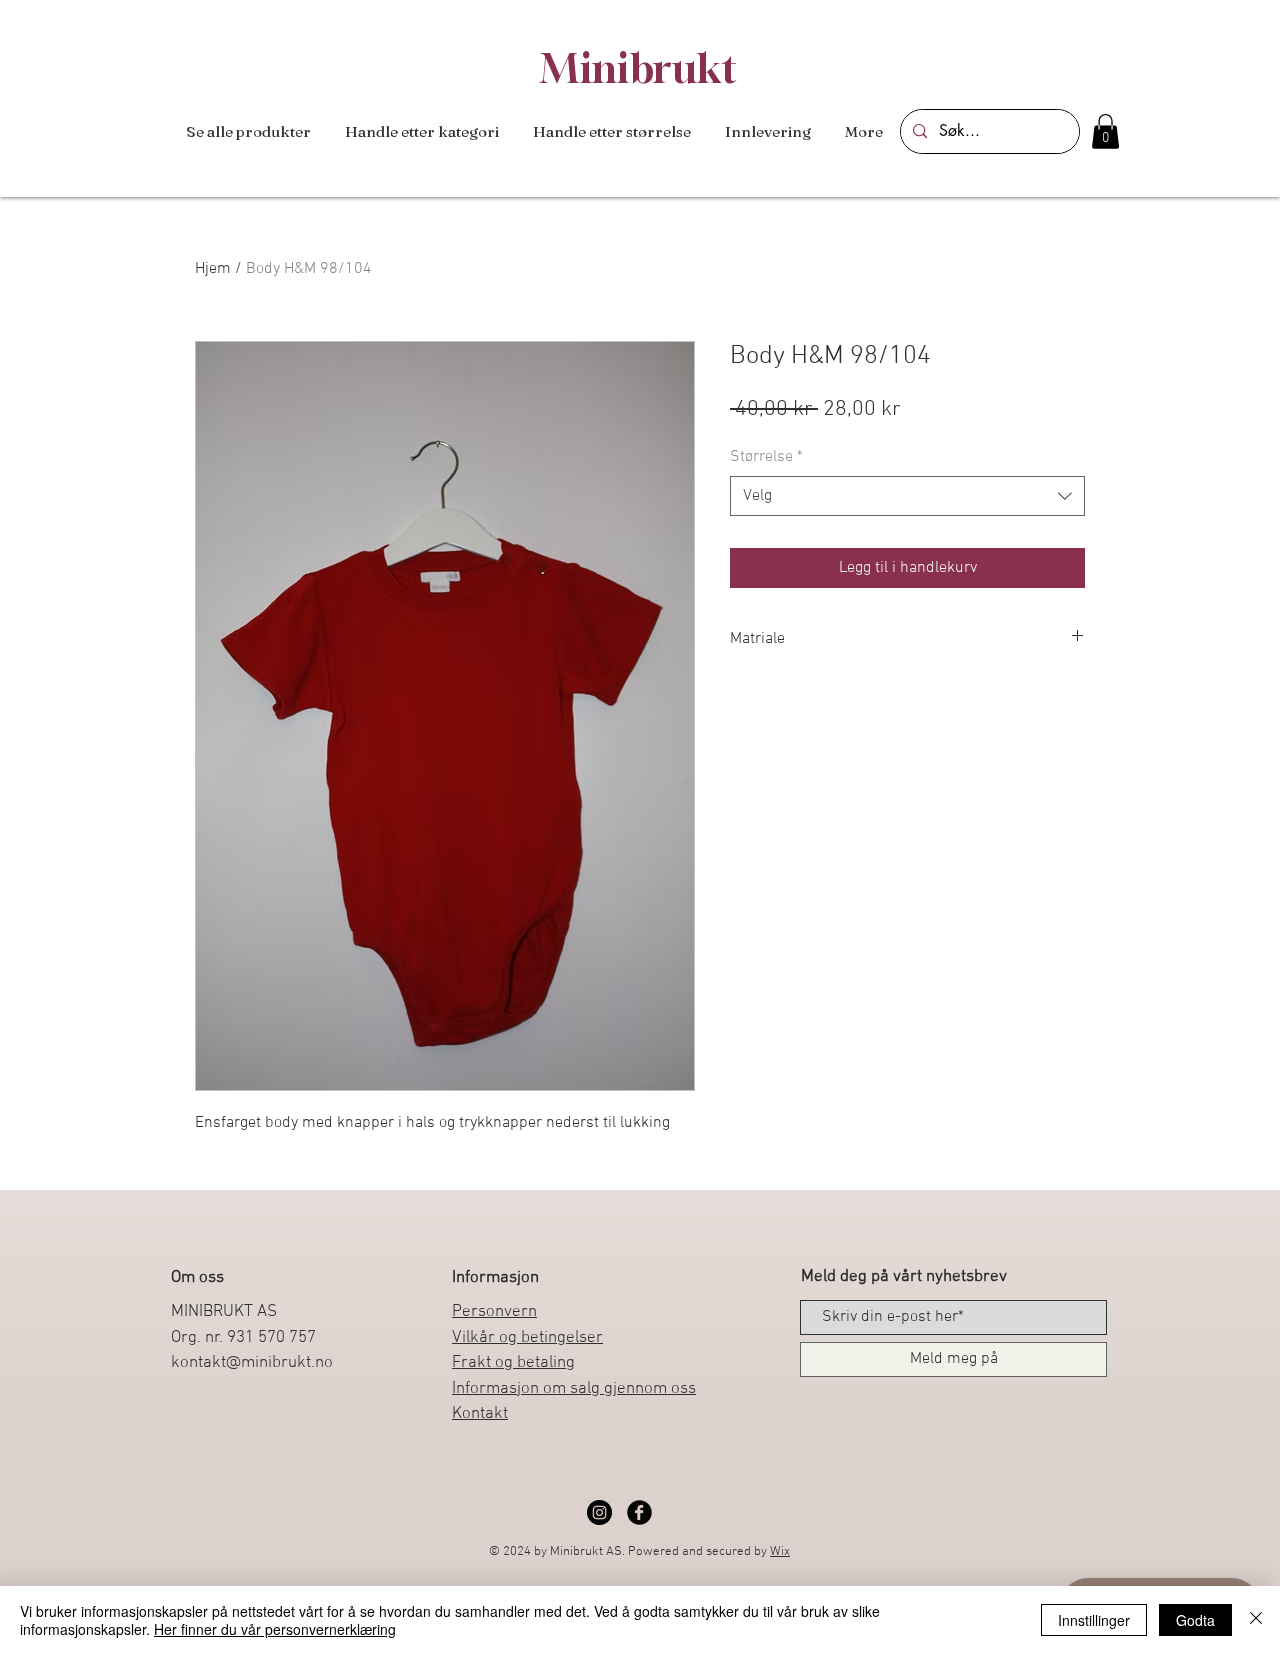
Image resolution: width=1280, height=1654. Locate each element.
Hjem (213, 269)
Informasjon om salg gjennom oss (574, 1389)
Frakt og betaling (513, 1363)
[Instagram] (599, 1512)
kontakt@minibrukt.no (252, 1363)
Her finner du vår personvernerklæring (275, 1629)
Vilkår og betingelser (527, 1338)
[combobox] (907, 496)
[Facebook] (639, 1512)
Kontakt (480, 1414)
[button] (422, 132)
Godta (1195, 1620)
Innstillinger (1094, 1620)
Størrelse (766, 457)
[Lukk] (1256, 1620)
